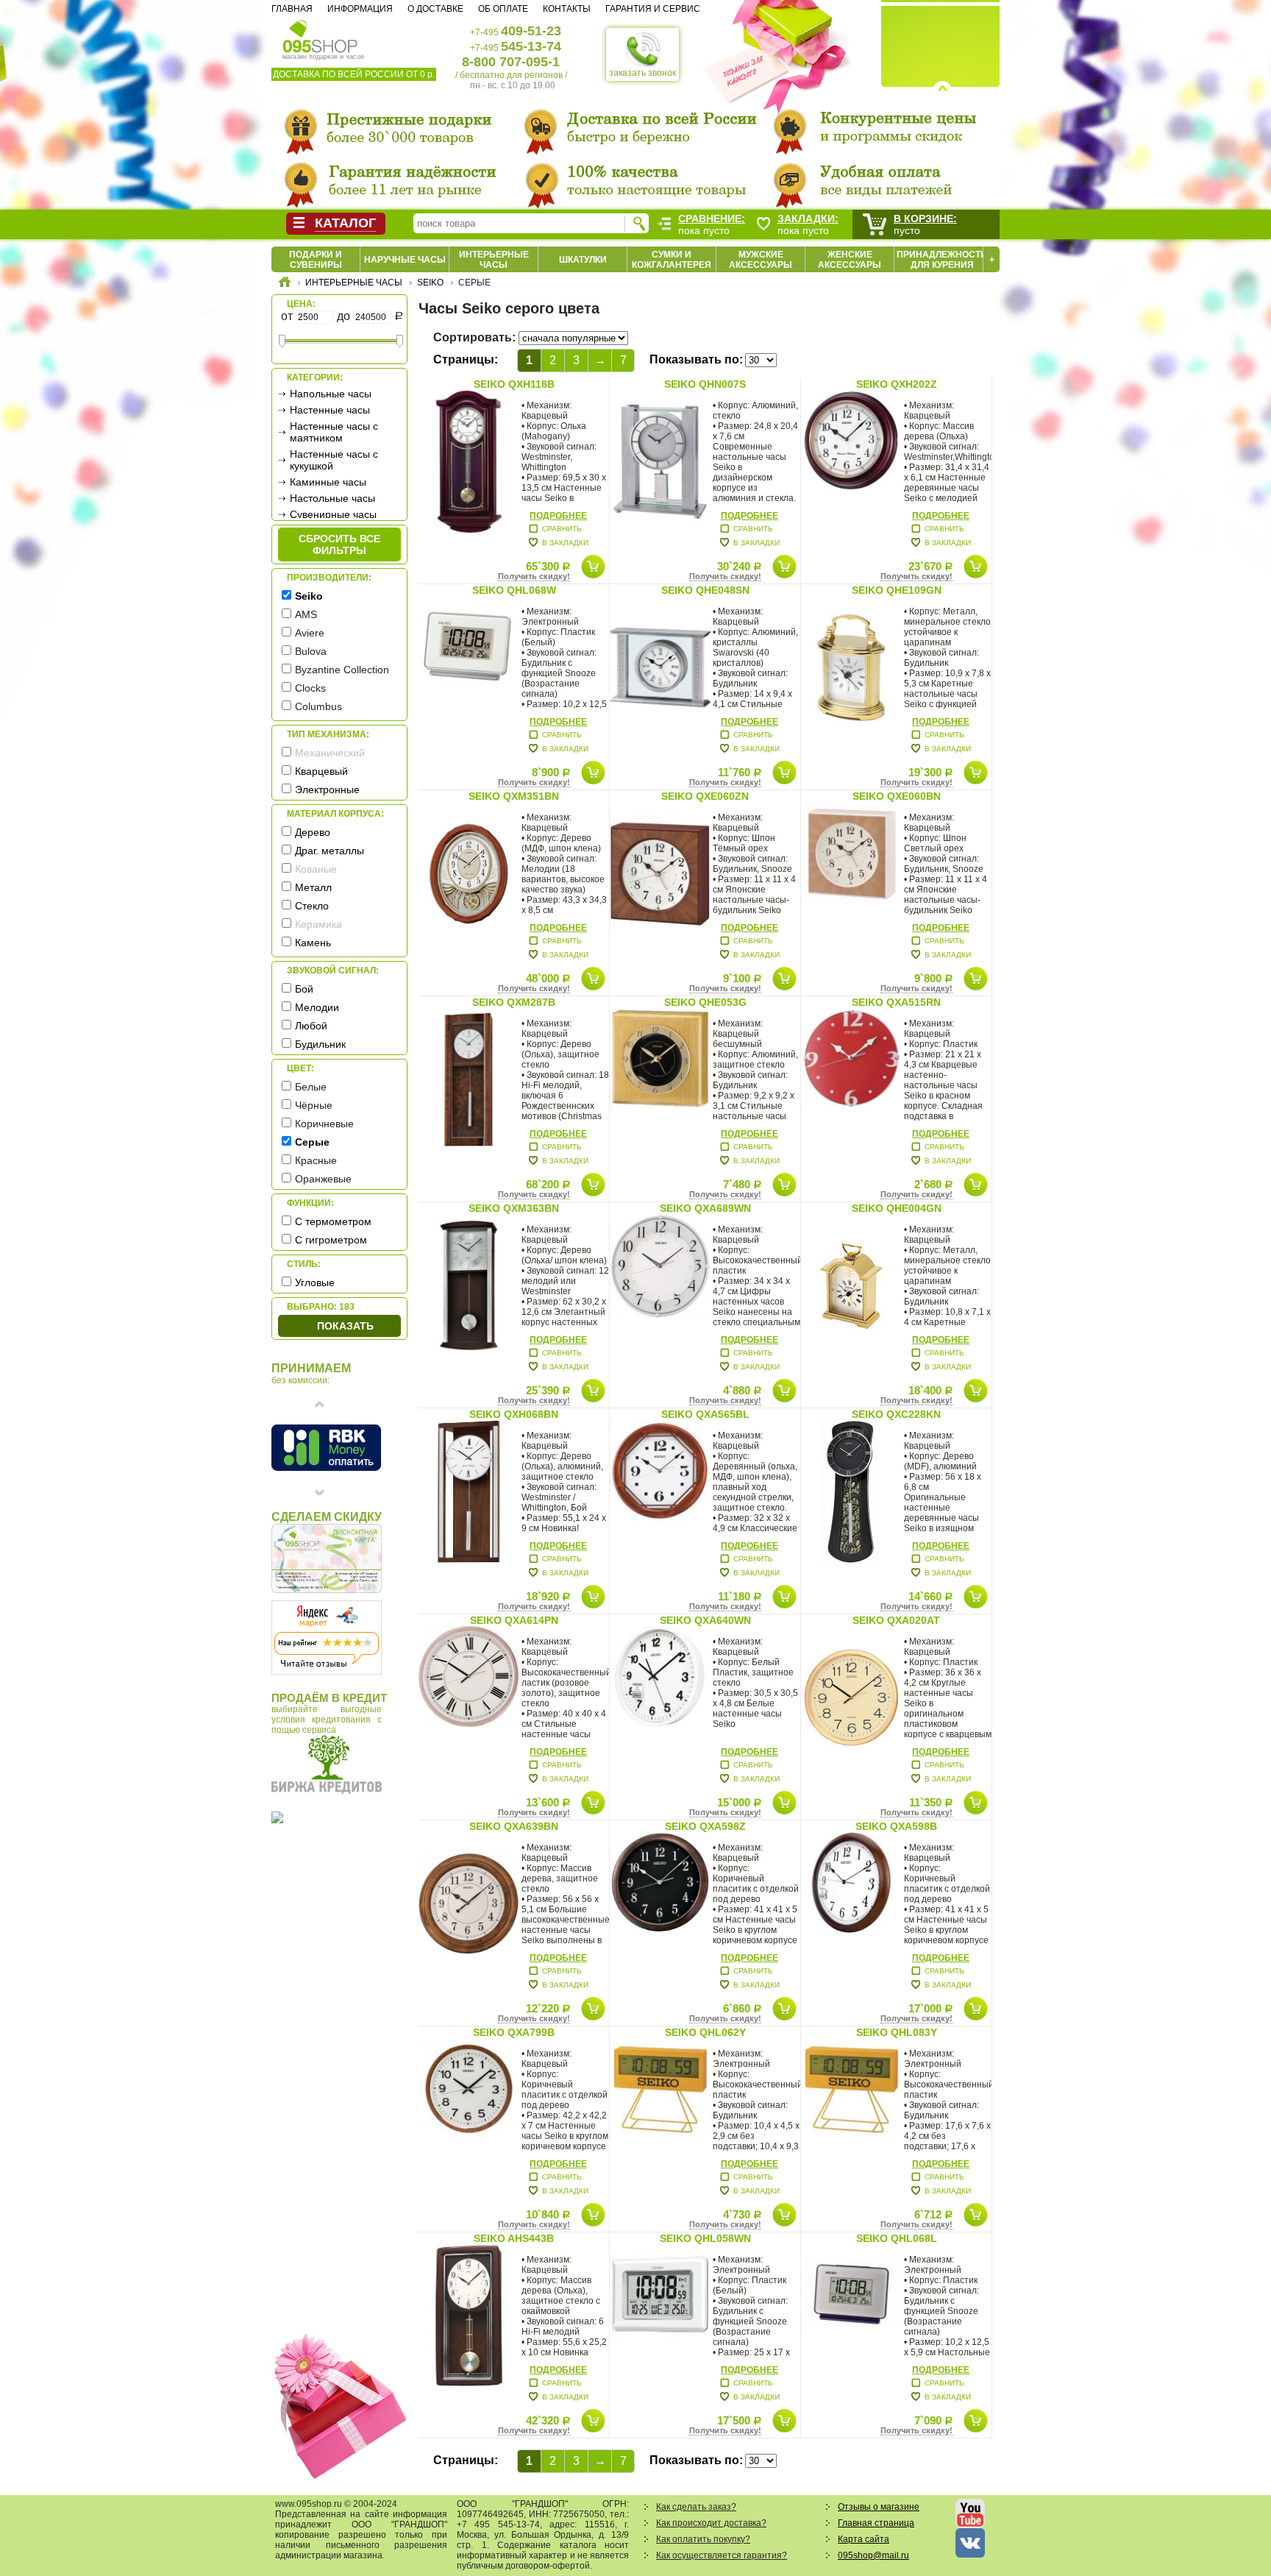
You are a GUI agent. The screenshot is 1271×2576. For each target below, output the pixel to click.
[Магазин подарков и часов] (320, 35)
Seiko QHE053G (705, 1002)
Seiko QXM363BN (514, 1208)
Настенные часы (330, 410)
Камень (313, 943)
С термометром (333, 1221)
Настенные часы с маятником (334, 432)
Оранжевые (323, 1179)
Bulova (311, 651)
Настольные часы (332, 498)
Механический (330, 753)
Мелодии (317, 1007)
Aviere (310, 633)
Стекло (312, 906)
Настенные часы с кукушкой (334, 460)
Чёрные (314, 1105)
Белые (311, 1087)
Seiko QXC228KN (896, 1414)
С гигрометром (331, 1240)
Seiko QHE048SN (705, 590)
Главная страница (876, 2523)
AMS (306, 614)
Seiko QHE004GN (897, 1208)
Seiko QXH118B (514, 384)
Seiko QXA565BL (705, 1414)
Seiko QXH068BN (514, 1414)
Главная (292, 9)
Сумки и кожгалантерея (672, 260)
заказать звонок (642, 73)
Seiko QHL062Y (705, 2032)
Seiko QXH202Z (897, 384)
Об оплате (503, 9)
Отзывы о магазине (879, 2507)
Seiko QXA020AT (896, 1620)
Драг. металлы (330, 851)
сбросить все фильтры (339, 544)
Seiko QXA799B (514, 2032)
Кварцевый (321, 771)
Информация (360, 9)
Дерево (313, 832)
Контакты (567, 9)
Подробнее (558, 516)
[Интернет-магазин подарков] (285, 284)
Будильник (320, 1044)
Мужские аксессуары (761, 260)
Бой (304, 989)
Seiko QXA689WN (705, 1208)
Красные (316, 1160)
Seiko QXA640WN (705, 1620)
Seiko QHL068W (514, 590)
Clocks (310, 688)
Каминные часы (328, 482)
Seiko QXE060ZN (705, 796)
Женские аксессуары (850, 260)
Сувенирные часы (333, 514)
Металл (313, 887)
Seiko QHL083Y (897, 2032)
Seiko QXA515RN (896, 1002)
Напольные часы (331, 394)
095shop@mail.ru (873, 2555)
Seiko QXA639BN (514, 1826)
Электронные (327, 790)
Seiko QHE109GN (897, 590)
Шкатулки (583, 260)
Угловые (315, 1282)
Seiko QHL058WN (705, 2238)
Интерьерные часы (494, 260)
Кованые (316, 869)
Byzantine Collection (342, 670)
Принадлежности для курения (942, 260)
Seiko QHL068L (897, 2238)
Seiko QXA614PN (514, 1620)
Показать (345, 1326)
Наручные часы (405, 260)
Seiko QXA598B (896, 1826)
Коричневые (324, 1124)
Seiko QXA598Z (705, 1826)
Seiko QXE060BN (897, 796)
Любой (311, 1026)
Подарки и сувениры (316, 260)
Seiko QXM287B (514, 1002)
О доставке (435, 9)
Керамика (318, 924)
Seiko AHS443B (514, 2238)
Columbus (318, 706)
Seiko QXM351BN (514, 796)
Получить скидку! (534, 576)
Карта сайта (864, 2539)
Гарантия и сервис (653, 9)
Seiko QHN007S (705, 384)
